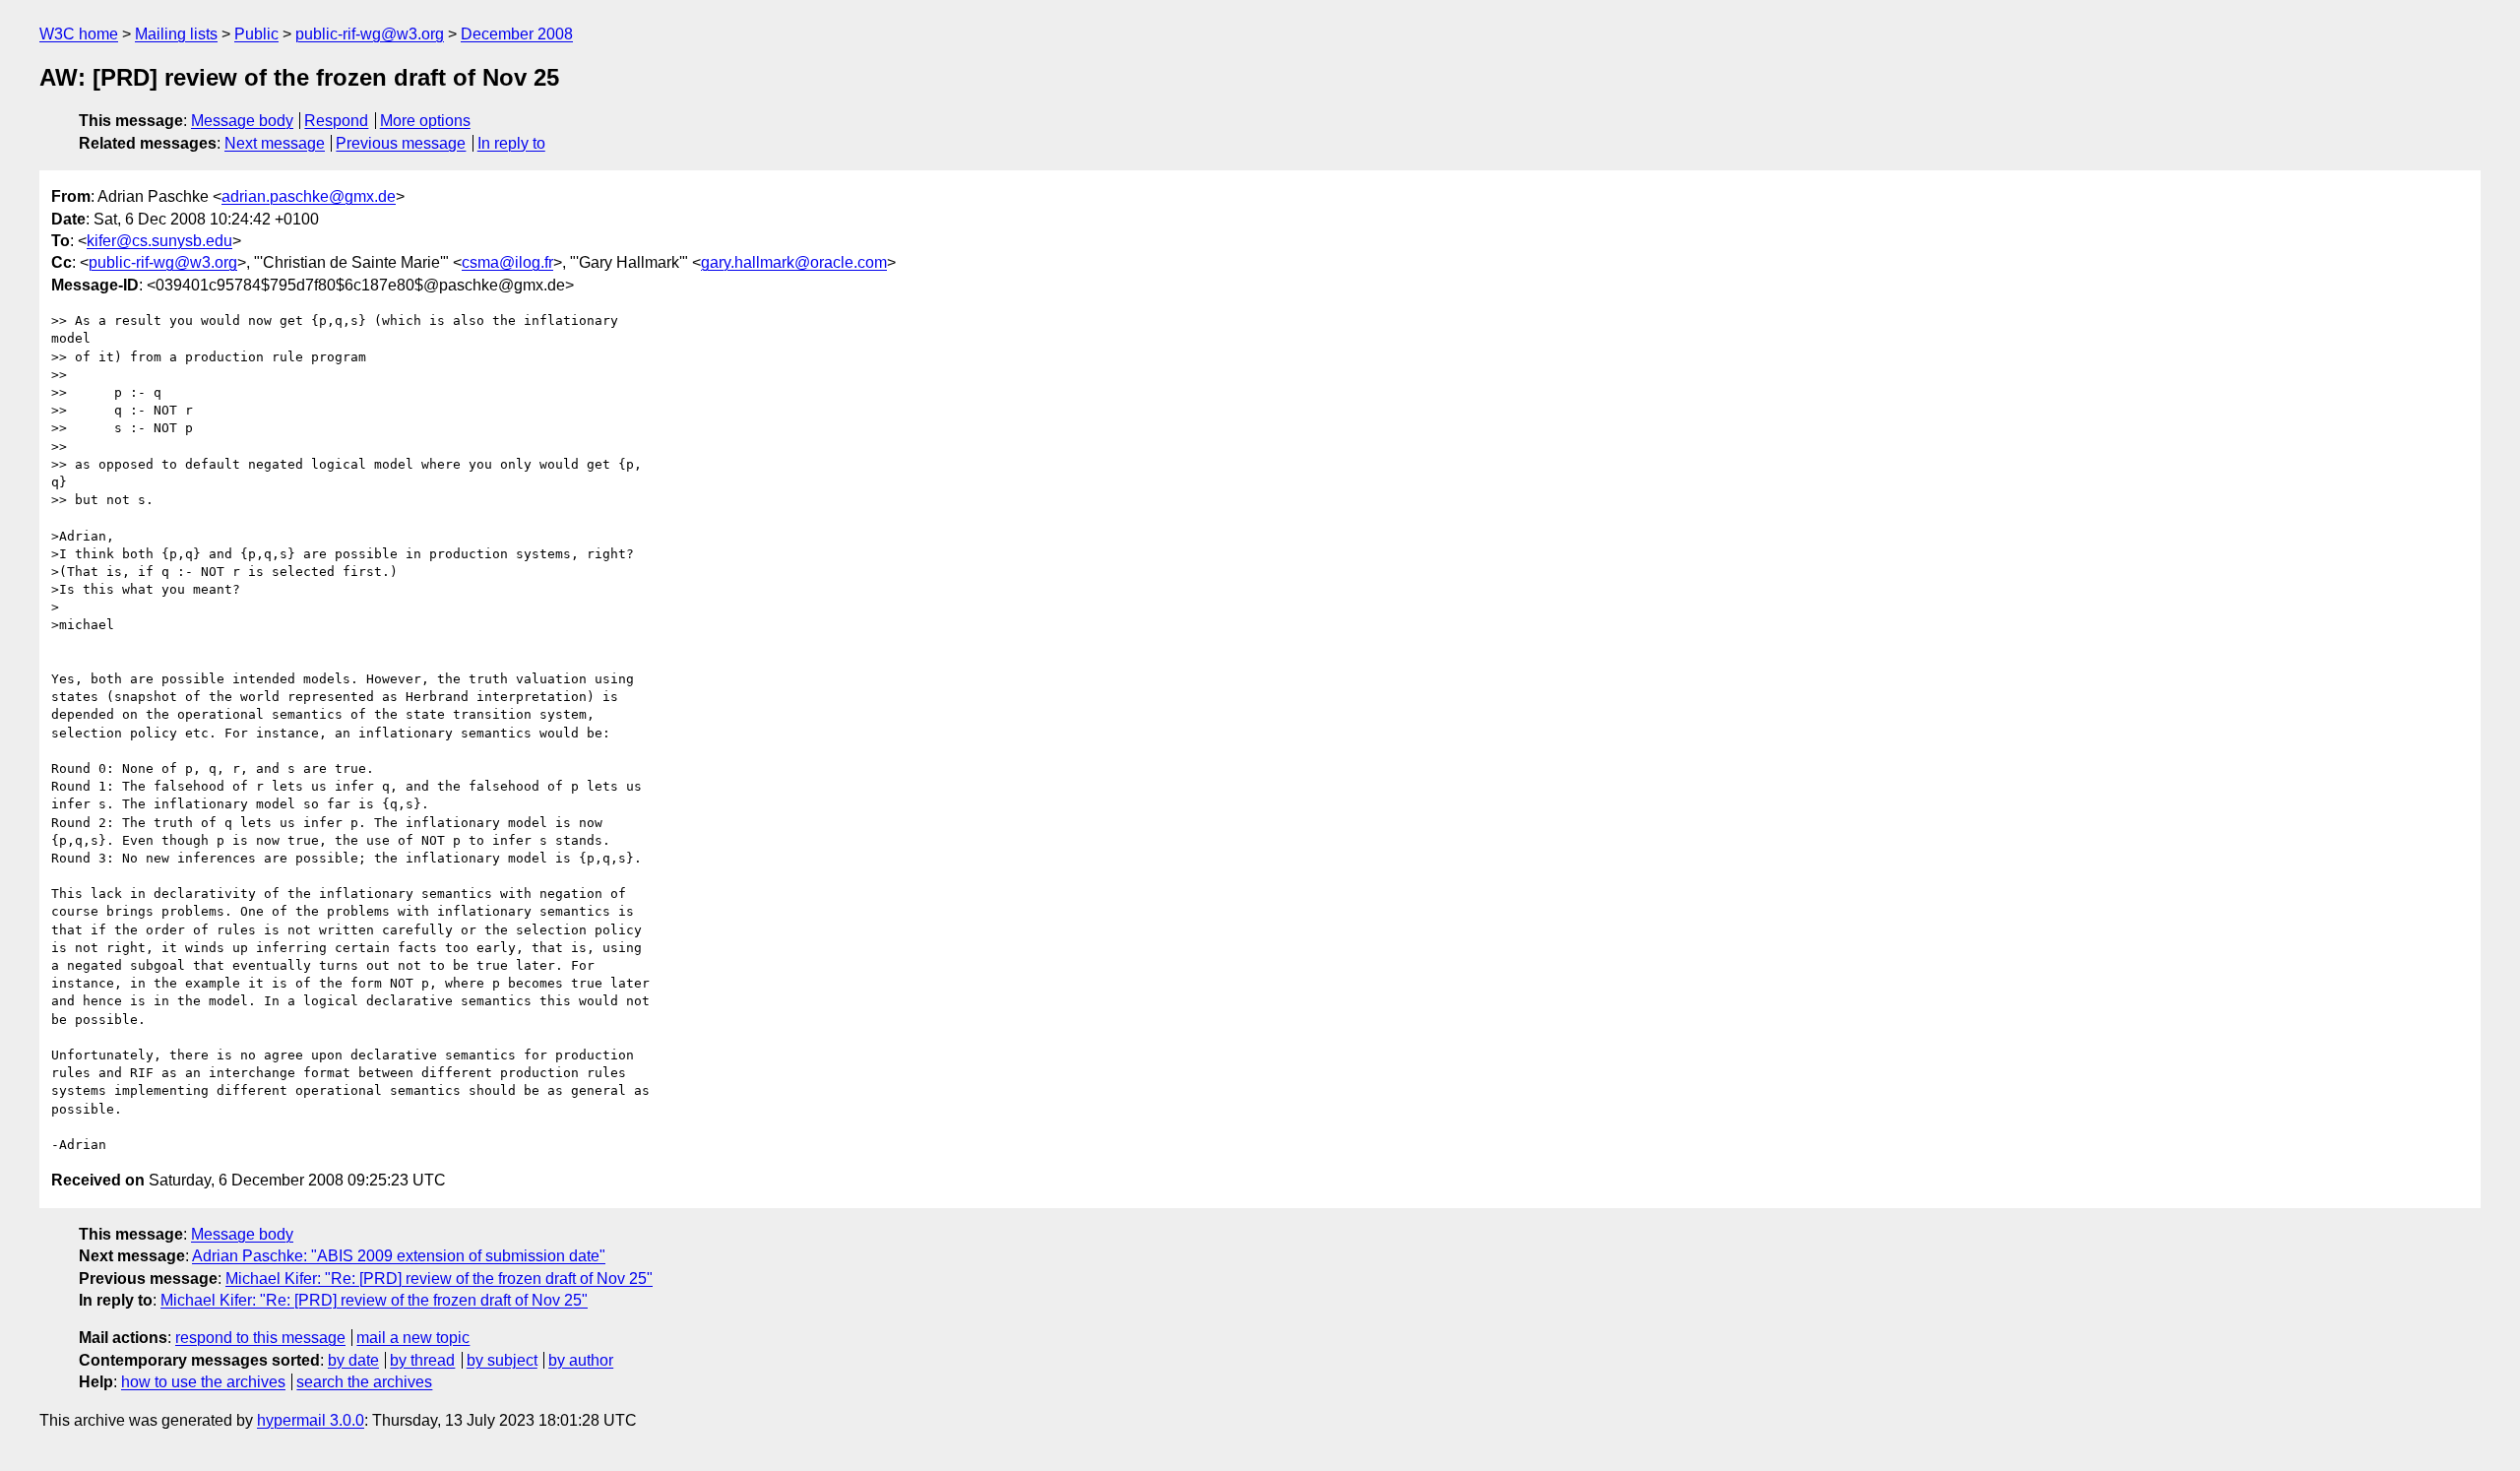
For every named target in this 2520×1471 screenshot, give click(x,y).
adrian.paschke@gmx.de (309, 196)
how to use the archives (203, 1382)
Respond (336, 121)
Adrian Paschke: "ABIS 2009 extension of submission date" (399, 1256)
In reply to (511, 143)
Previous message (401, 143)
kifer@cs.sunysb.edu (159, 241)
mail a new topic (413, 1338)
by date (353, 1360)
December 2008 (517, 34)
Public (256, 34)
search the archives (364, 1382)
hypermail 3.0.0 (311, 1420)
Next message (275, 143)
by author (581, 1360)
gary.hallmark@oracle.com (794, 262)
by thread (422, 1360)
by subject (502, 1360)
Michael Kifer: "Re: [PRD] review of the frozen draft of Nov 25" (439, 1279)
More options (425, 121)
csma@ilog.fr (507, 262)
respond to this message (260, 1338)
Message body (242, 121)
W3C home (79, 34)
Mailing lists (176, 34)
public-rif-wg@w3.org (370, 34)
